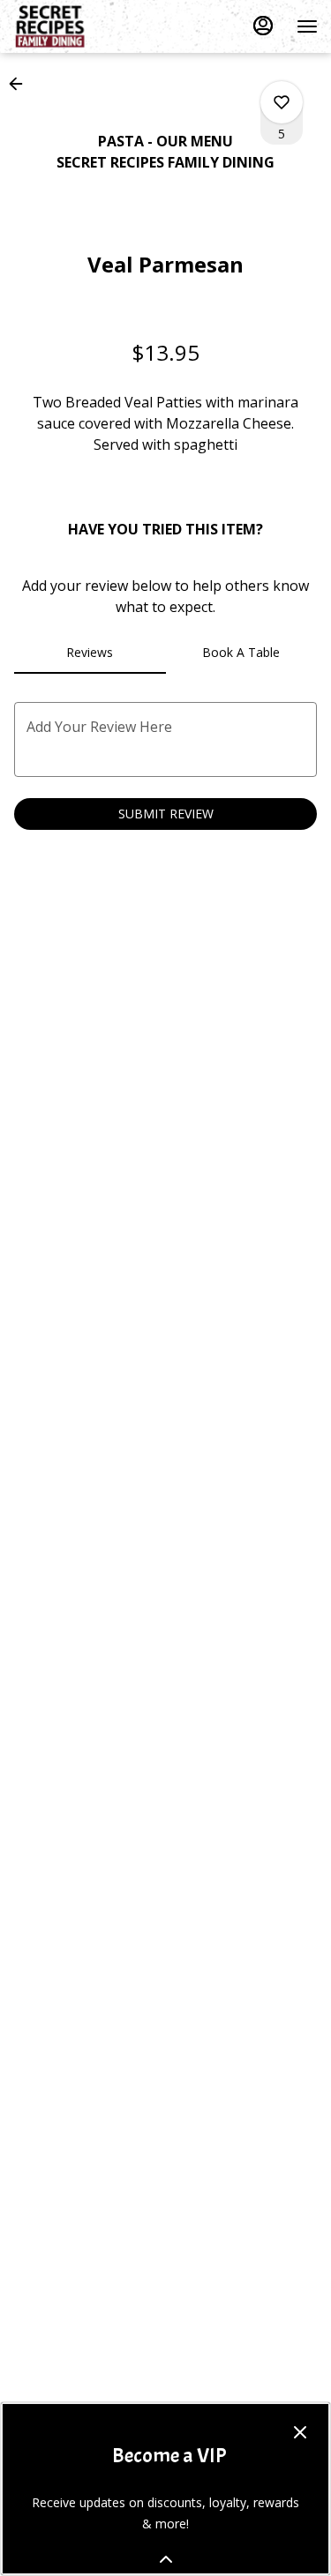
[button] (21, 84)
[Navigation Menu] (307, 26)
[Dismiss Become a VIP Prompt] (300, 2432)
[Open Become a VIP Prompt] (166, 2559)
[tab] (90, 653)
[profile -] (263, 26)
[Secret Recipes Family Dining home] (93, 26)
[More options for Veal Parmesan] (282, 102)
